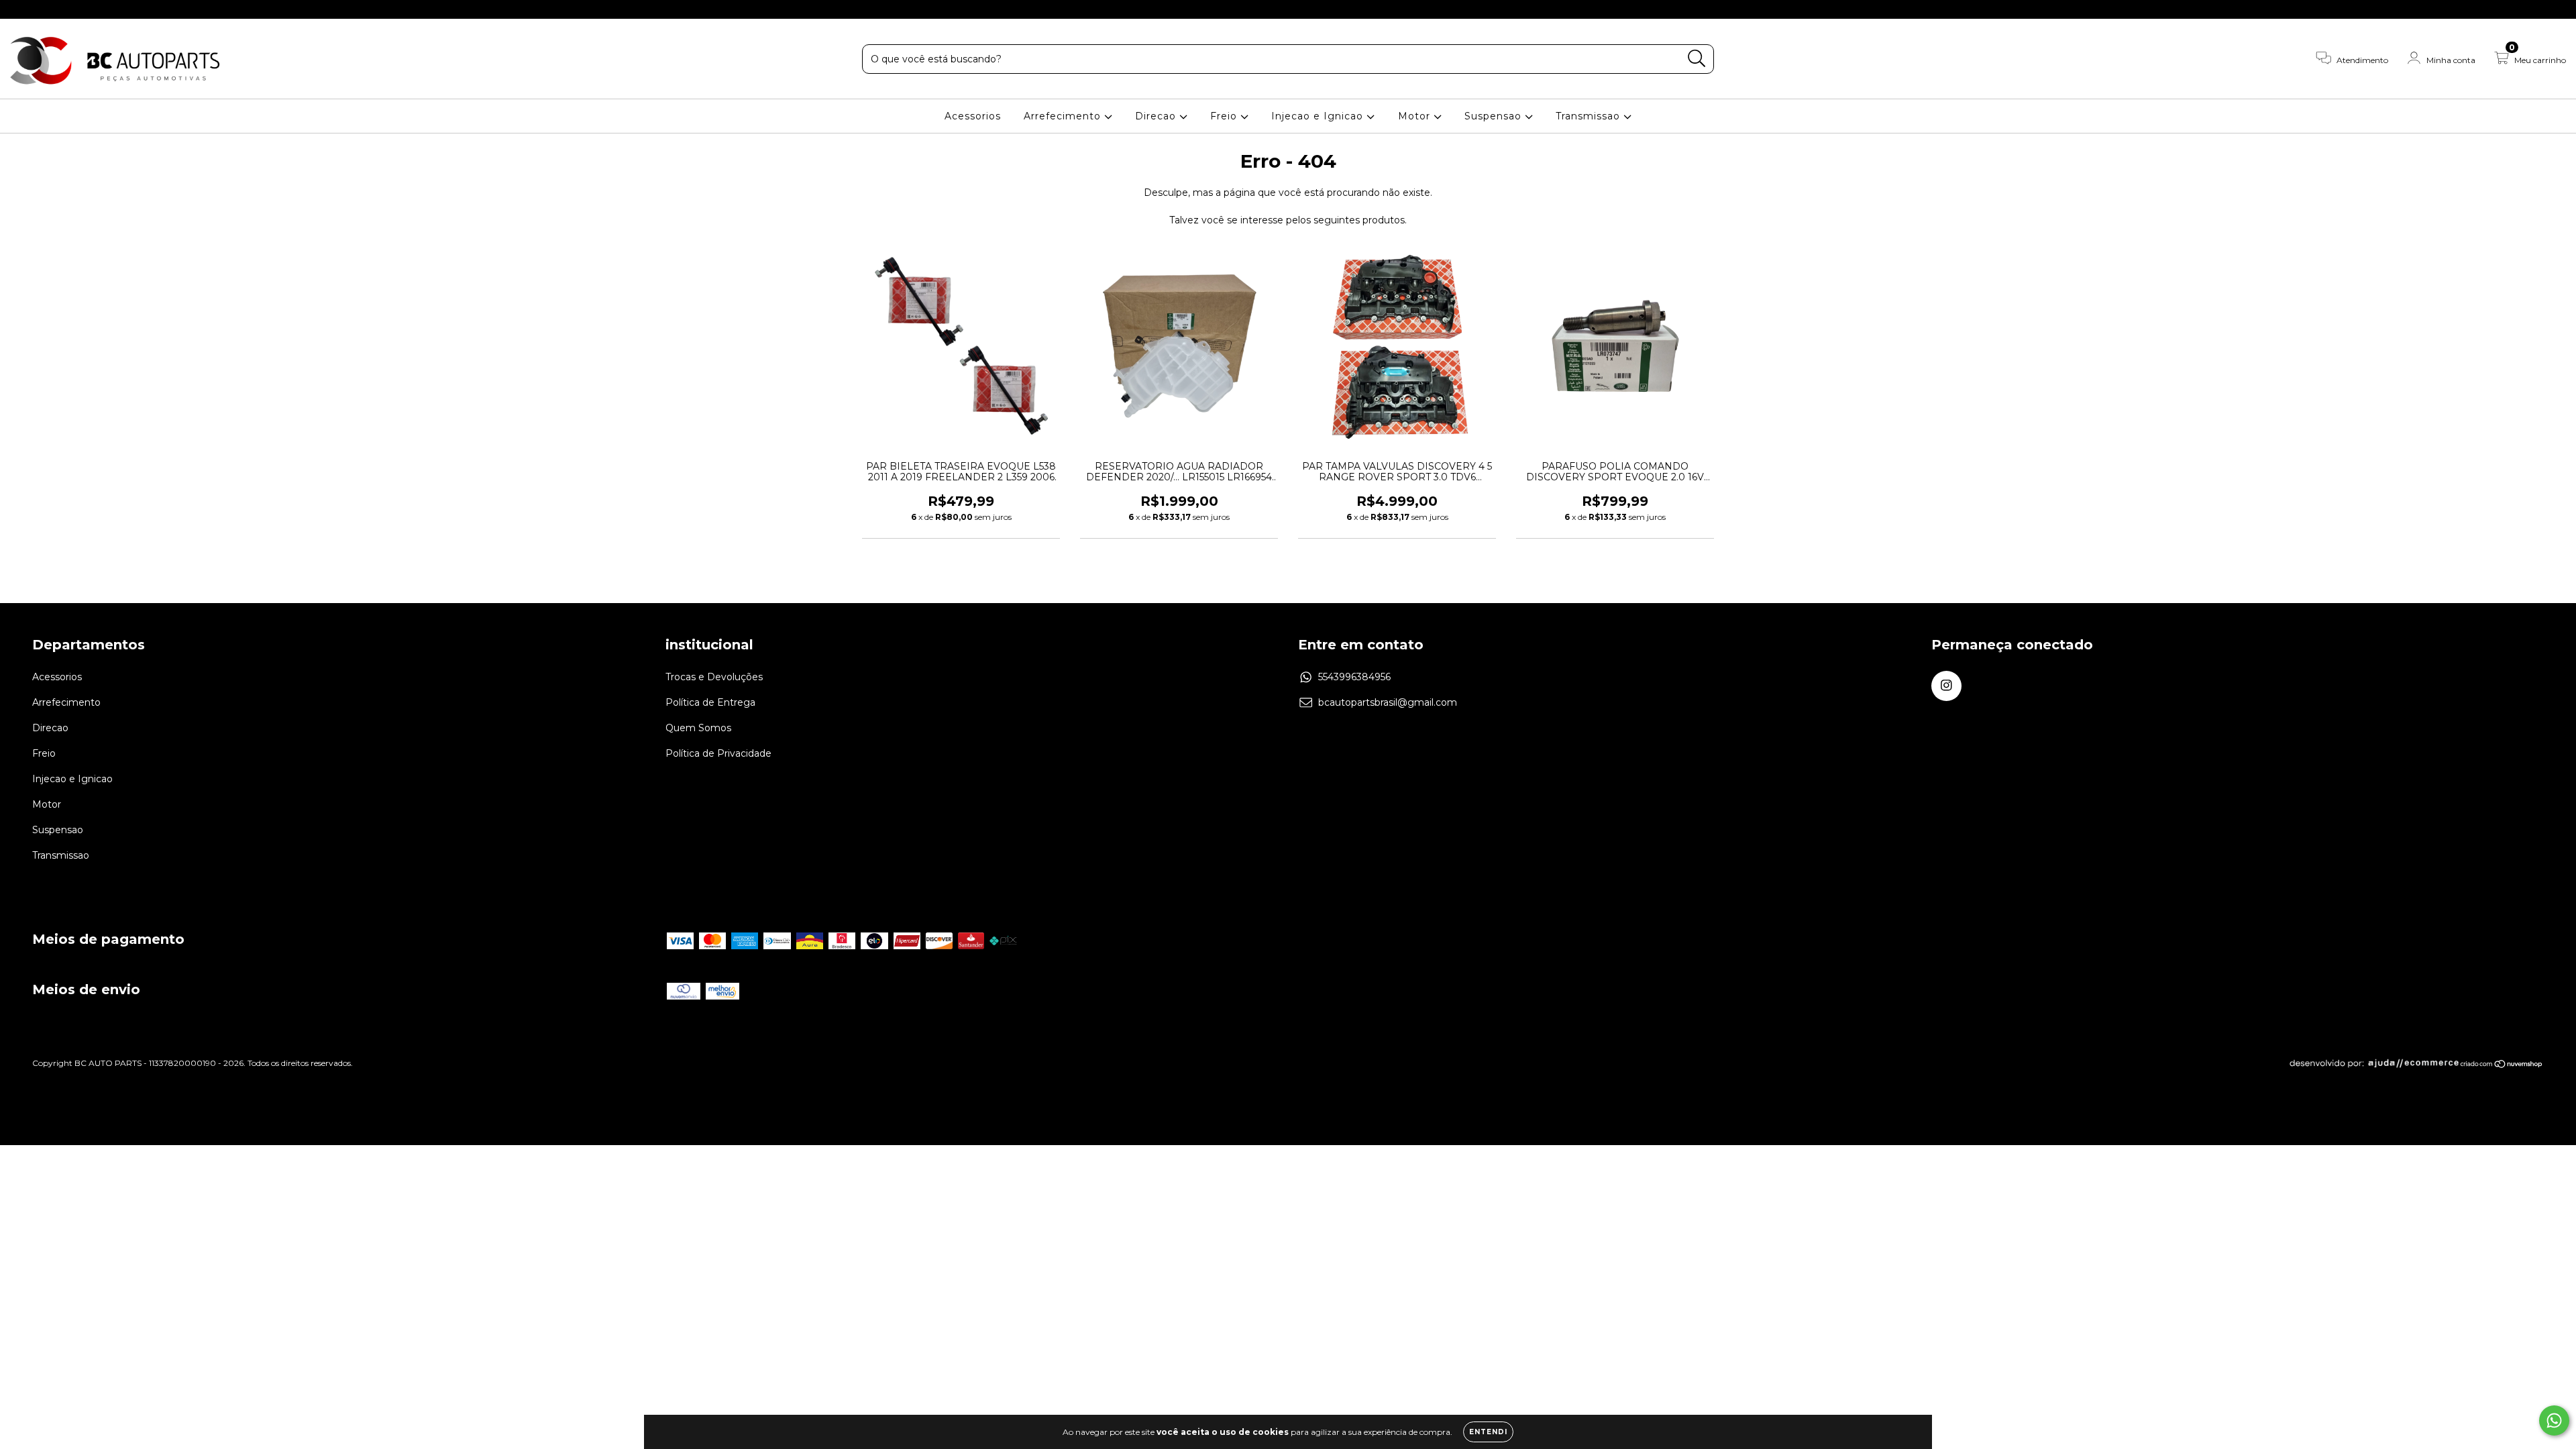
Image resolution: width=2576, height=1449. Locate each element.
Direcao (1157, 116)
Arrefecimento (1064, 116)
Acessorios (973, 116)
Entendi (1488, 1432)
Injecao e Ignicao (1319, 116)
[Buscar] (1697, 59)
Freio (1225, 116)
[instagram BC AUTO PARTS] (19, 9)
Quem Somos (698, 728)
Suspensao (1495, 116)
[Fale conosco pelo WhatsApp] (2554, 1420)
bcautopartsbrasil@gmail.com (1388, 702)
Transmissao (1590, 116)
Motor (1416, 116)
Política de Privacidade (718, 753)
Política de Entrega (710, 702)
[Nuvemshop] (2502, 1066)
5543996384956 (1354, 677)
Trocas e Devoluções (714, 677)
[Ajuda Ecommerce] (2374, 1066)
